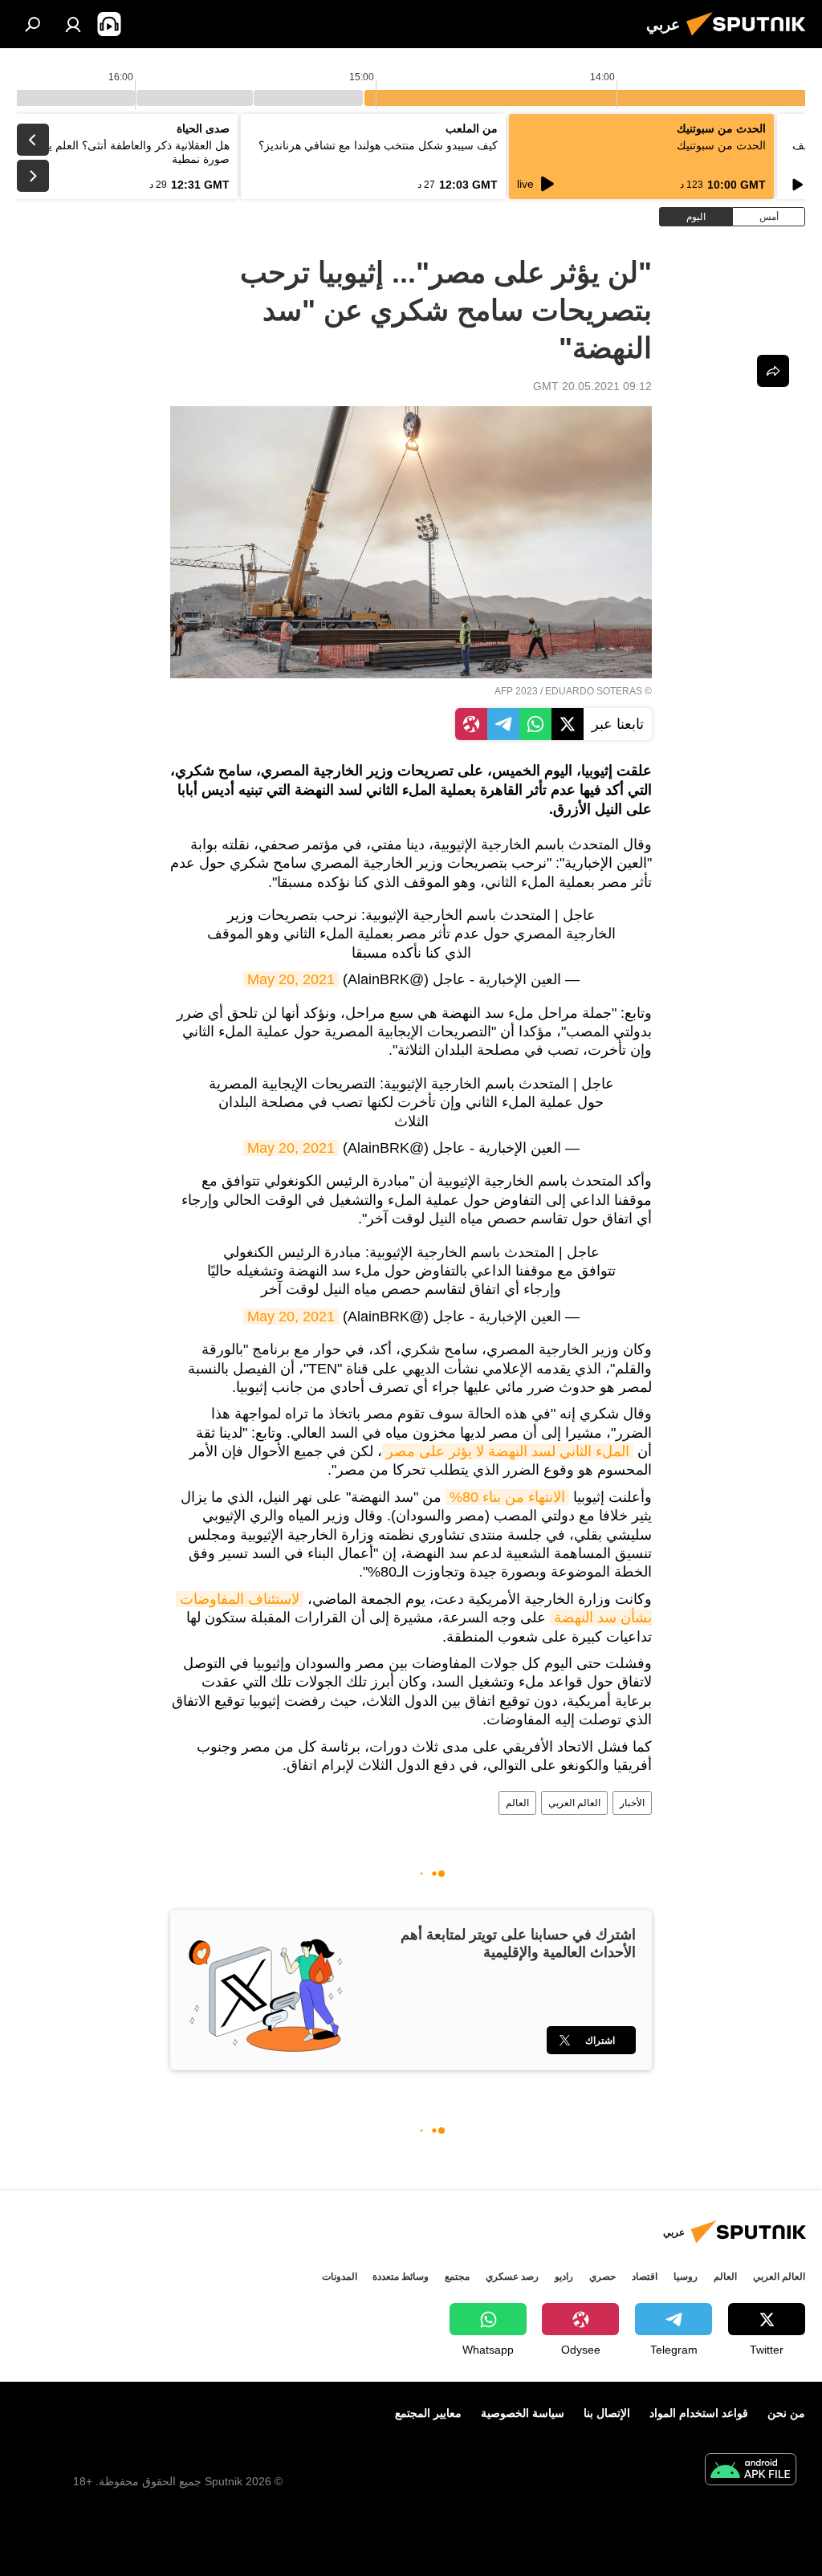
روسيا (686, 2277)
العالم (517, 1803)
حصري (602, 2277)
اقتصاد (645, 2277)
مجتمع (457, 2277)
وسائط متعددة (401, 2277)
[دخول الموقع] (73, 24)
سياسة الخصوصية (523, 2413)
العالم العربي (574, 1803)
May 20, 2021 (291, 979)
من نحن (786, 2413)
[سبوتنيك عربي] (751, 38)
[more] (773, 371)
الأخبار (632, 1803)
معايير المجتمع (428, 2413)
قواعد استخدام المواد (699, 2413)
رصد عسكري (512, 2277)
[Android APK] (751, 2471)
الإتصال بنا (607, 2413)
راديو (564, 2277)
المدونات (340, 2277)
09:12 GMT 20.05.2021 (592, 386)
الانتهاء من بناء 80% (507, 1497)
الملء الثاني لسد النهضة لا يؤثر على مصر (508, 1451)
